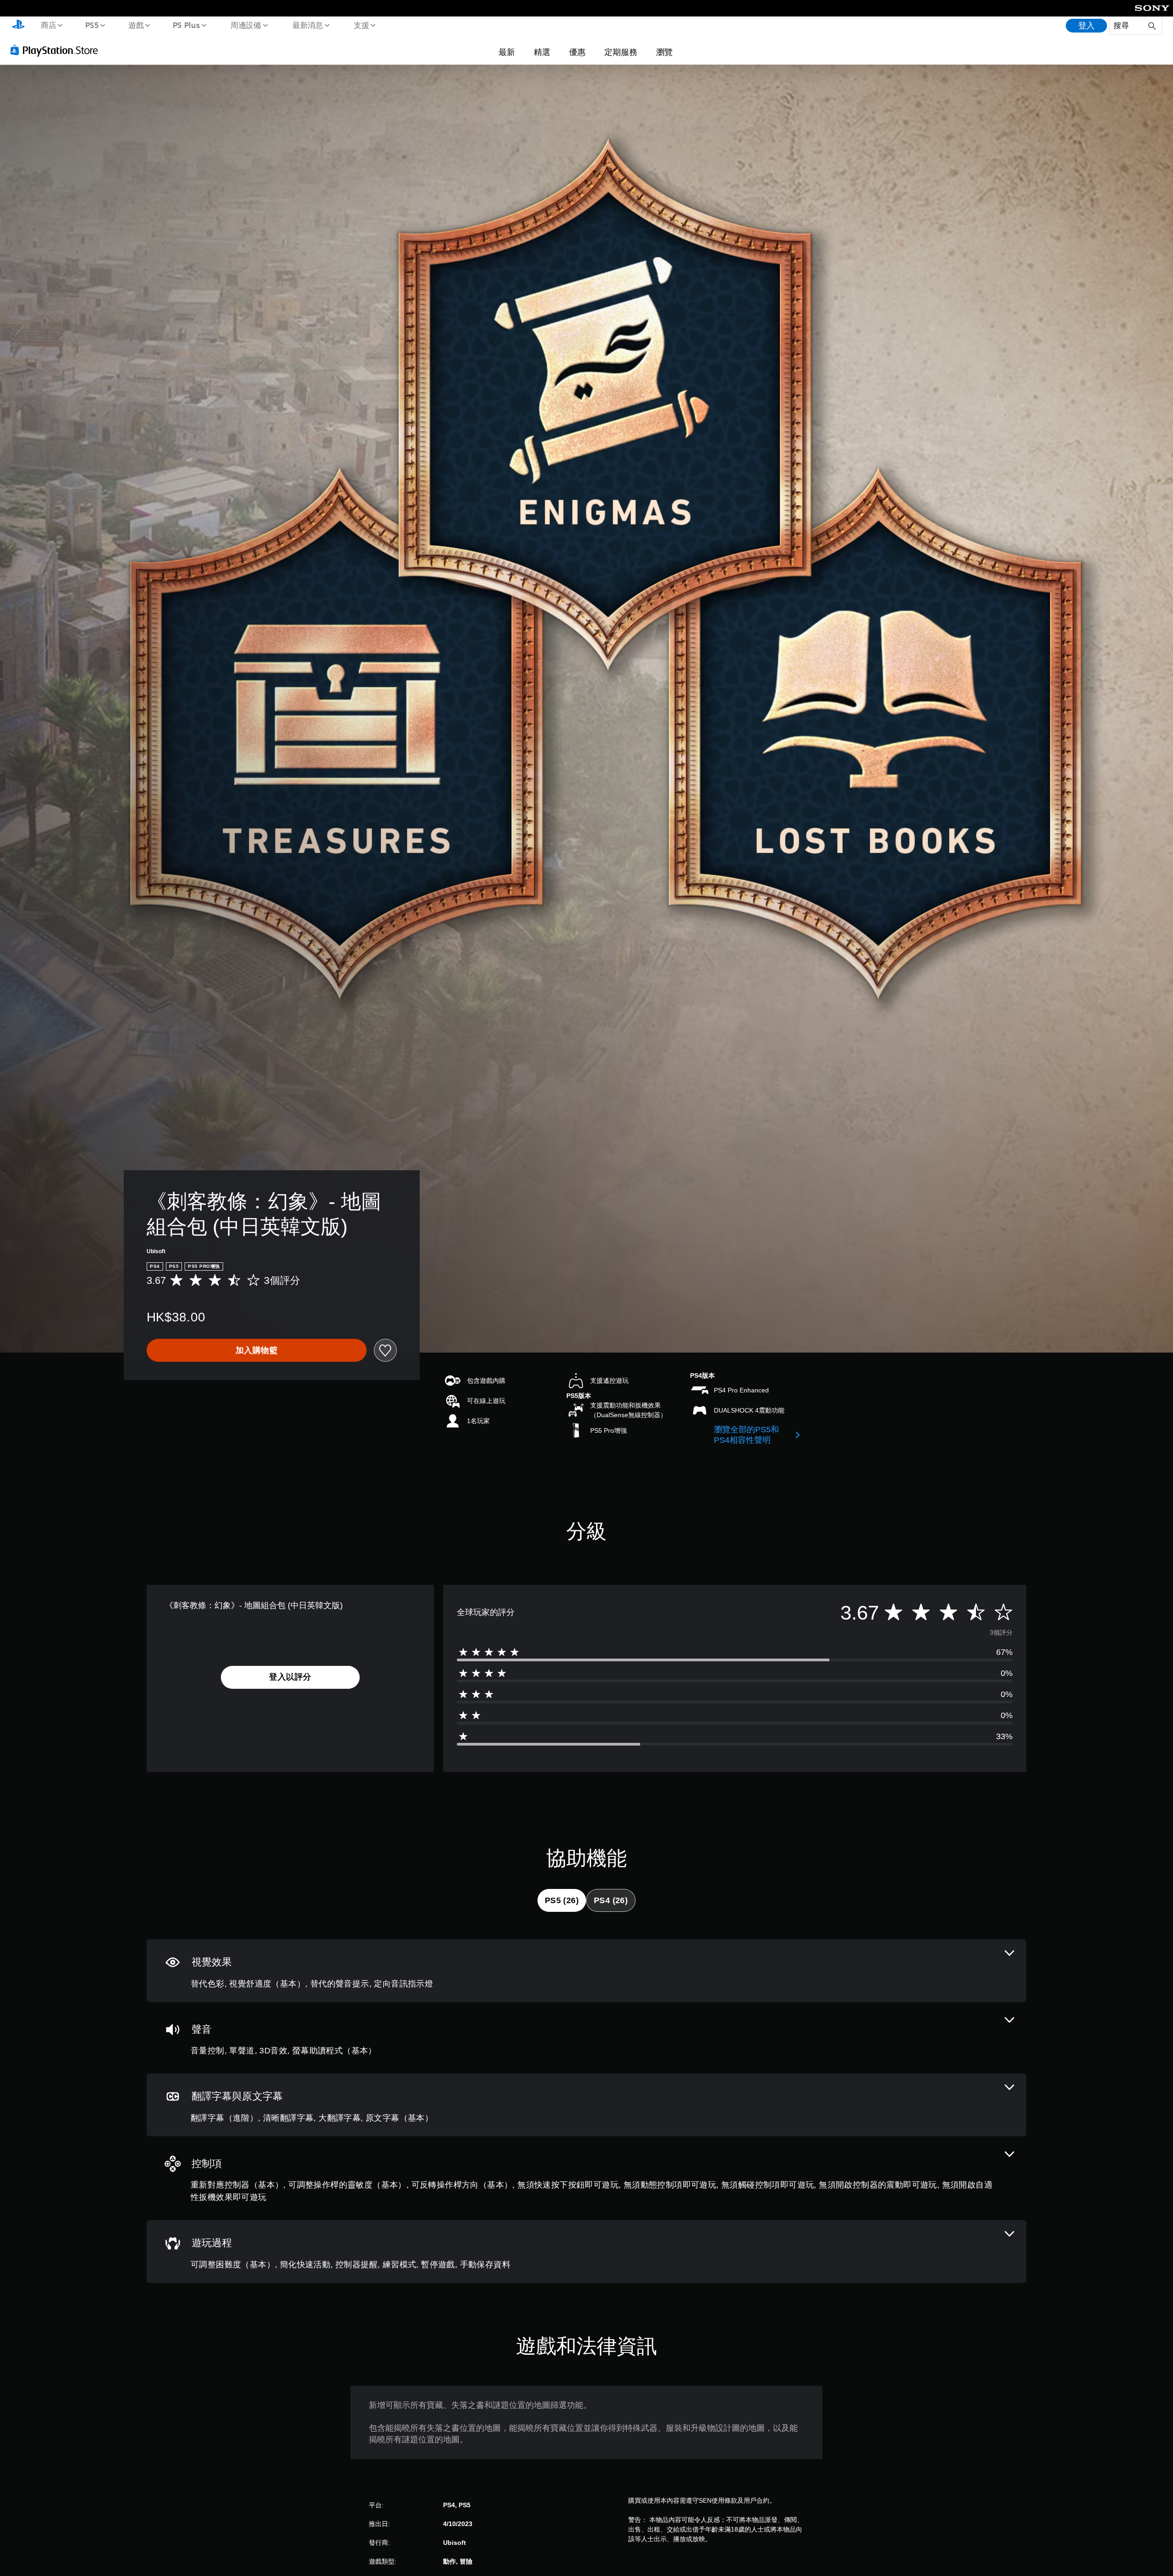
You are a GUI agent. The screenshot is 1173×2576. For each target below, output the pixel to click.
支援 (362, 25)
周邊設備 (246, 25)
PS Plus (186, 25)
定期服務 (621, 52)
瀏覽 (664, 52)
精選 (542, 52)
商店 (48, 25)
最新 (507, 52)
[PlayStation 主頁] (18, 26)
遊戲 (136, 25)
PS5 (92, 25)
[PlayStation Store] (57, 50)
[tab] (562, 1900)
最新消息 (307, 25)
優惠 (577, 52)
